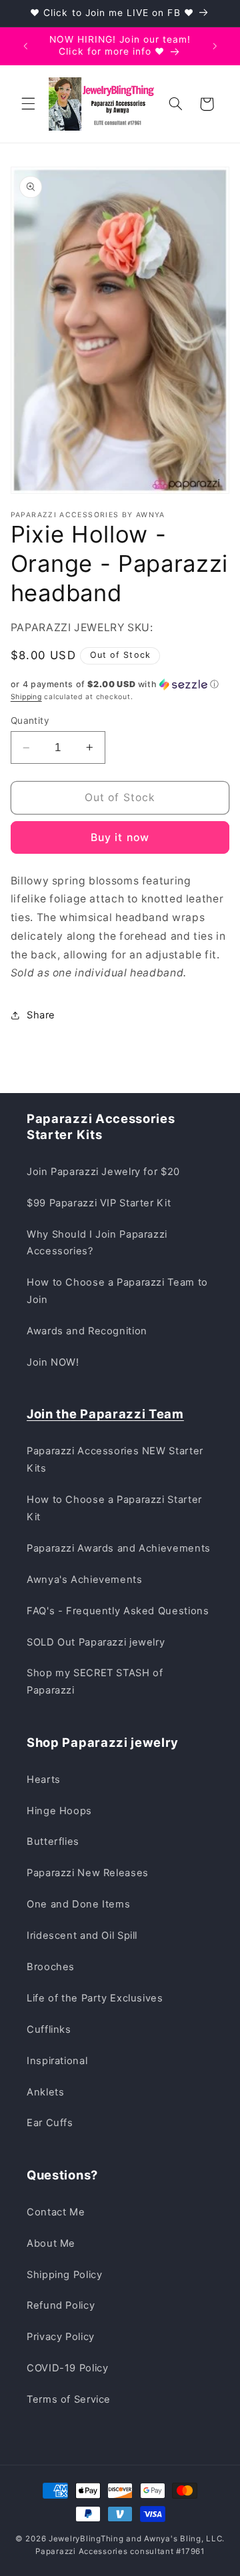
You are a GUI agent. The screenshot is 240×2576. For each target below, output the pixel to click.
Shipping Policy (64, 2275)
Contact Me (56, 2212)
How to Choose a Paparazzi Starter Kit (114, 1508)
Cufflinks (49, 2029)
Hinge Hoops (59, 1811)
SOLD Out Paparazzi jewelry (96, 1642)
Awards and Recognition (87, 1331)
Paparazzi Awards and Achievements (119, 1548)
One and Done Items (78, 1904)
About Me (51, 2243)
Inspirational (57, 2061)
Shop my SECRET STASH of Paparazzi (95, 1682)
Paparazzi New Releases (88, 1873)
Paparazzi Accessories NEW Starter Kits (115, 1460)
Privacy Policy (61, 2337)
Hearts (44, 1780)
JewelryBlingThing (86, 2539)
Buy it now (120, 837)
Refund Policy (61, 2305)
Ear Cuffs (50, 2123)
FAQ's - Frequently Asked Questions (118, 1611)
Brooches (51, 1967)
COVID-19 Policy (67, 2368)
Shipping (26, 697)
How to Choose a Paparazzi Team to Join (117, 1291)
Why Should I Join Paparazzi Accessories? (97, 1243)
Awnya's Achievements (85, 1580)
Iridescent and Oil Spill (82, 1935)
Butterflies (53, 1842)
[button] (28, 104)
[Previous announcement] (25, 46)
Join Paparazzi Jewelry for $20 (103, 1172)
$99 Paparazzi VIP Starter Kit (99, 1203)
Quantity (30, 720)
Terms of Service (69, 2399)
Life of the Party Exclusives (95, 1998)
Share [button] (41, 1015)
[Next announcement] (215, 46)
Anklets (45, 2092)
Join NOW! (53, 1362)
